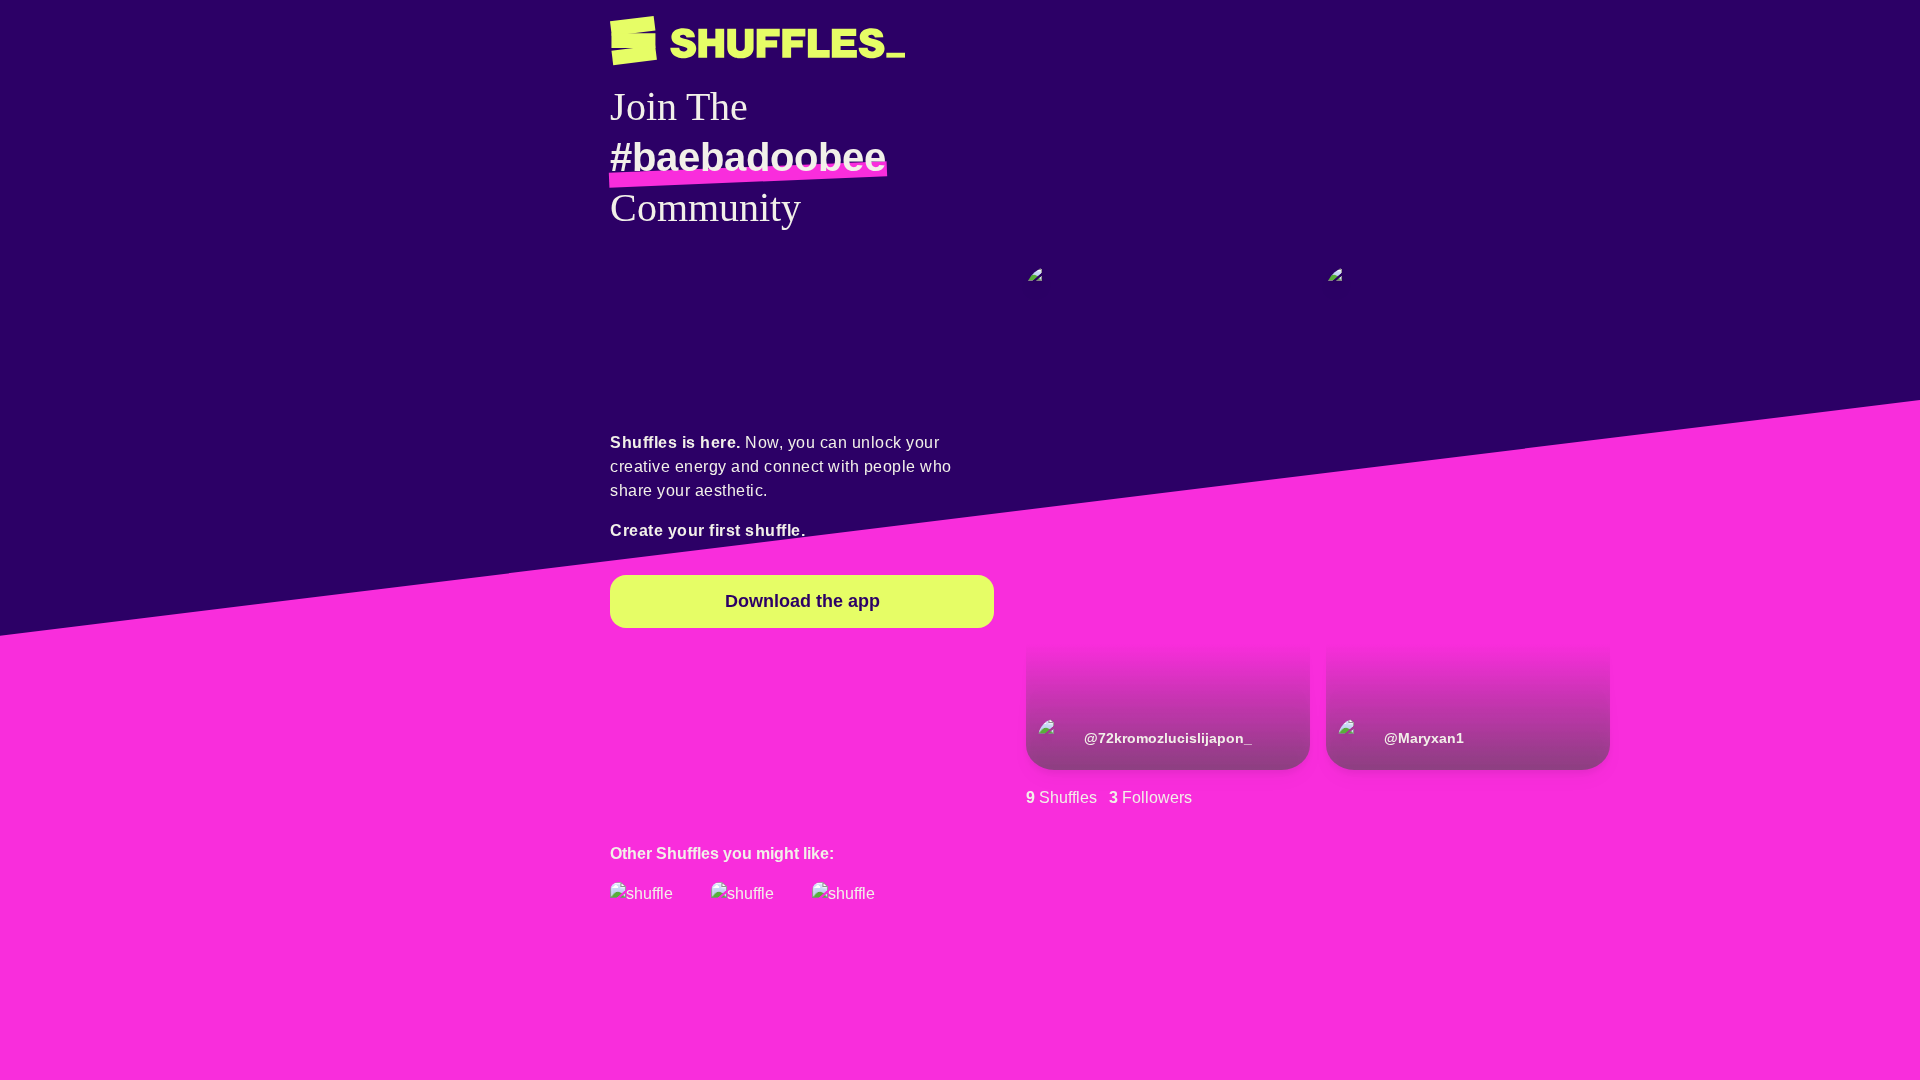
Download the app (802, 601)
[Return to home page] (757, 41)
